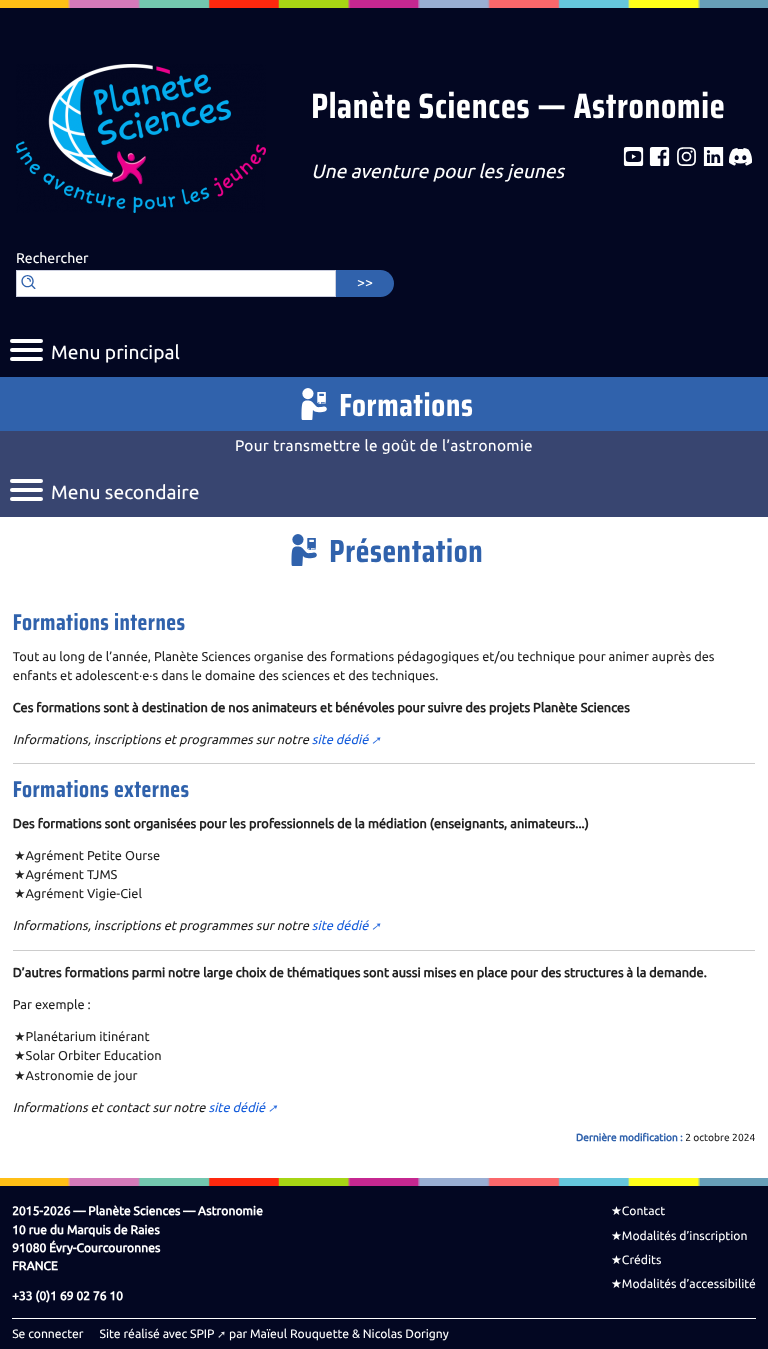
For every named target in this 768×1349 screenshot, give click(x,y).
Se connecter (47, 1334)
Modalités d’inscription (685, 1236)
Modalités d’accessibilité (689, 1284)
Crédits (642, 1260)
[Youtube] (633, 157)
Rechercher (52, 259)
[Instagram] (686, 157)
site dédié (340, 740)
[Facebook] (659, 157)
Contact (643, 1211)
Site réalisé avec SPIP (157, 1334)
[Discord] (740, 157)
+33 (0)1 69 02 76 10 (67, 1296)
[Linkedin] (713, 157)
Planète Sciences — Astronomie (518, 108)
